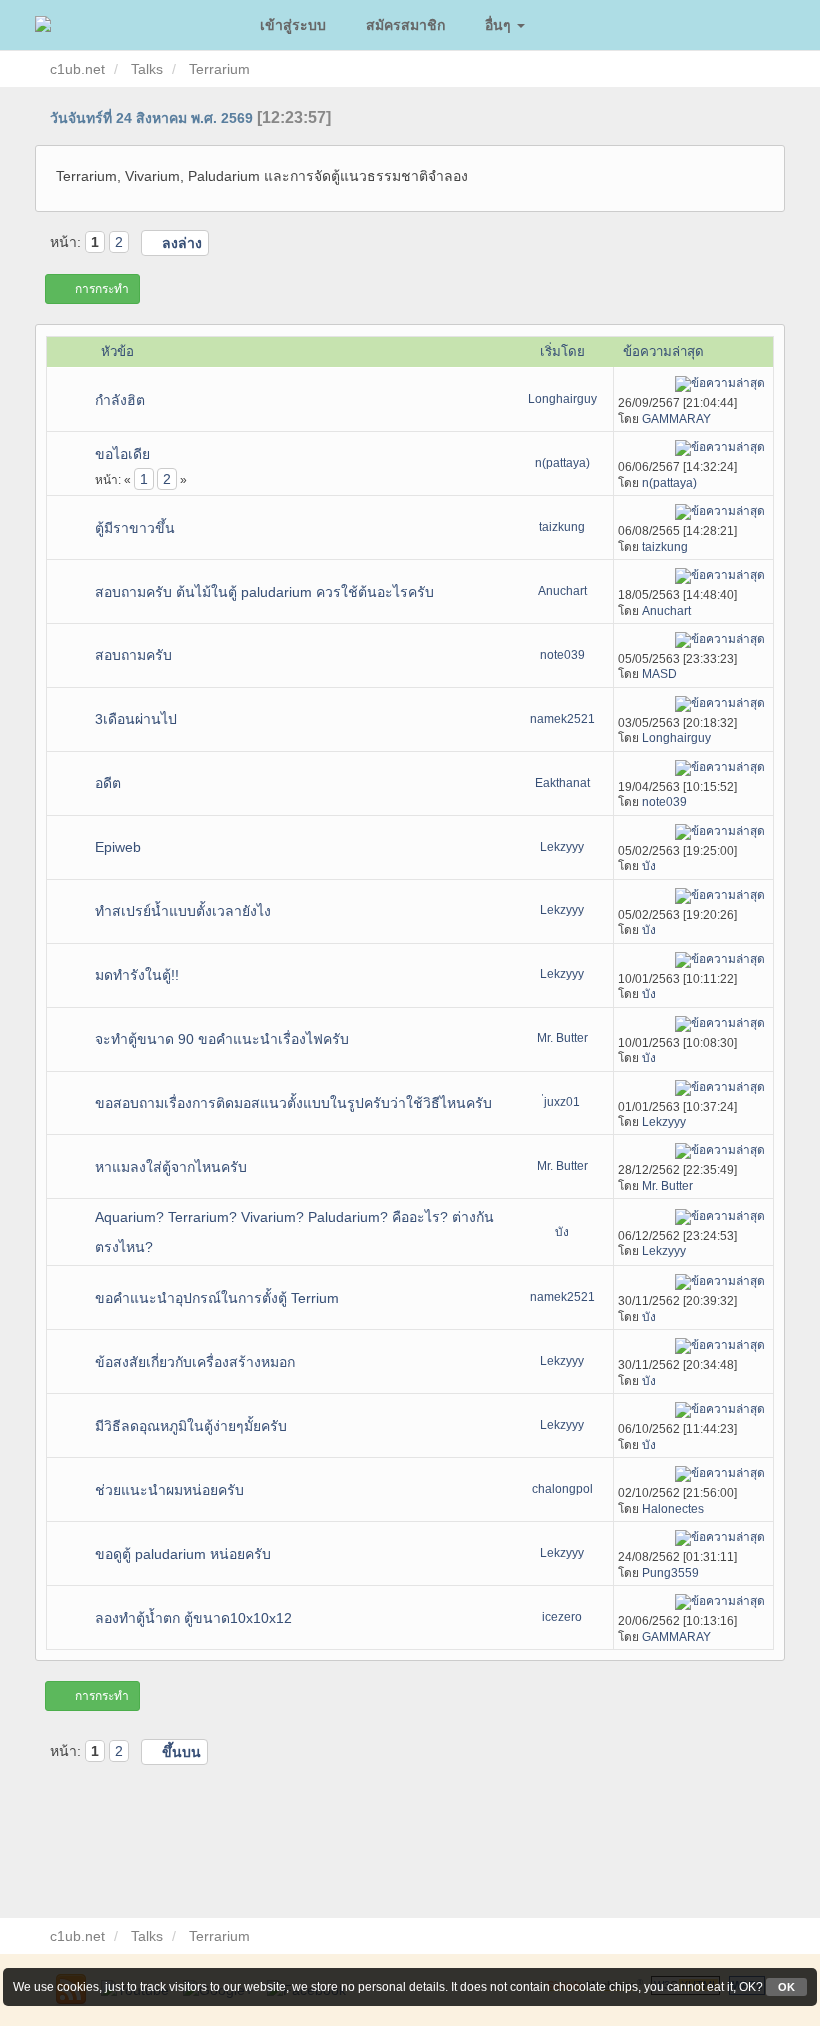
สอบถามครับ (133, 655)
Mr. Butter (562, 1038)
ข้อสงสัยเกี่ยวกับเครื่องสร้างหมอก (195, 1362)
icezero (562, 1617)
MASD (659, 674)
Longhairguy (562, 399)
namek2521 (562, 719)
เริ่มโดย (562, 351)
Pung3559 (670, 1573)
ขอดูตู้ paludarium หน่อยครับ (183, 1554)
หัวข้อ (117, 351)
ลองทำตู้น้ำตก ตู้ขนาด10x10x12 (193, 1618)
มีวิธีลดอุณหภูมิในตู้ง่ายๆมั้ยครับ (191, 1426)
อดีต (108, 783)
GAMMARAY (676, 419)
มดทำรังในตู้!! (137, 975)
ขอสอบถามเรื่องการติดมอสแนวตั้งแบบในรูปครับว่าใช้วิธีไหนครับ (293, 1103)
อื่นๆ (500, 24)
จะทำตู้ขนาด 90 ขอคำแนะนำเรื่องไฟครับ (222, 1039)
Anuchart (562, 591)
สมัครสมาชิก (405, 24)
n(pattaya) (562, 463)
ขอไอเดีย (122, 454)
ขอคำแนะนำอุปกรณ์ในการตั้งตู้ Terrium (217, 1298)
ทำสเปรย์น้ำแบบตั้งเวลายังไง (183, 911)
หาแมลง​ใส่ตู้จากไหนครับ (171, 1167)
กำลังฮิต (120, 400)
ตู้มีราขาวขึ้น (135, 528)
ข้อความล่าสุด (665, 351)
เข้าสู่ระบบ (293, 24)
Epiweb (118, 847)
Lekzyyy (562, 847)
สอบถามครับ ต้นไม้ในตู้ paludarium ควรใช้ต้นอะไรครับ (264, 592)
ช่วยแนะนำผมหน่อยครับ (169, 1490)
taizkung (562, 527)
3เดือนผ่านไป (136, 719)
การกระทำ (102, 289)
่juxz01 (562, 1102)
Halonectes (673, 1509)
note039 (562, 655)
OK (786, 1987)
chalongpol (562, 1489)
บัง (649, 866)
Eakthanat (562, 783)
